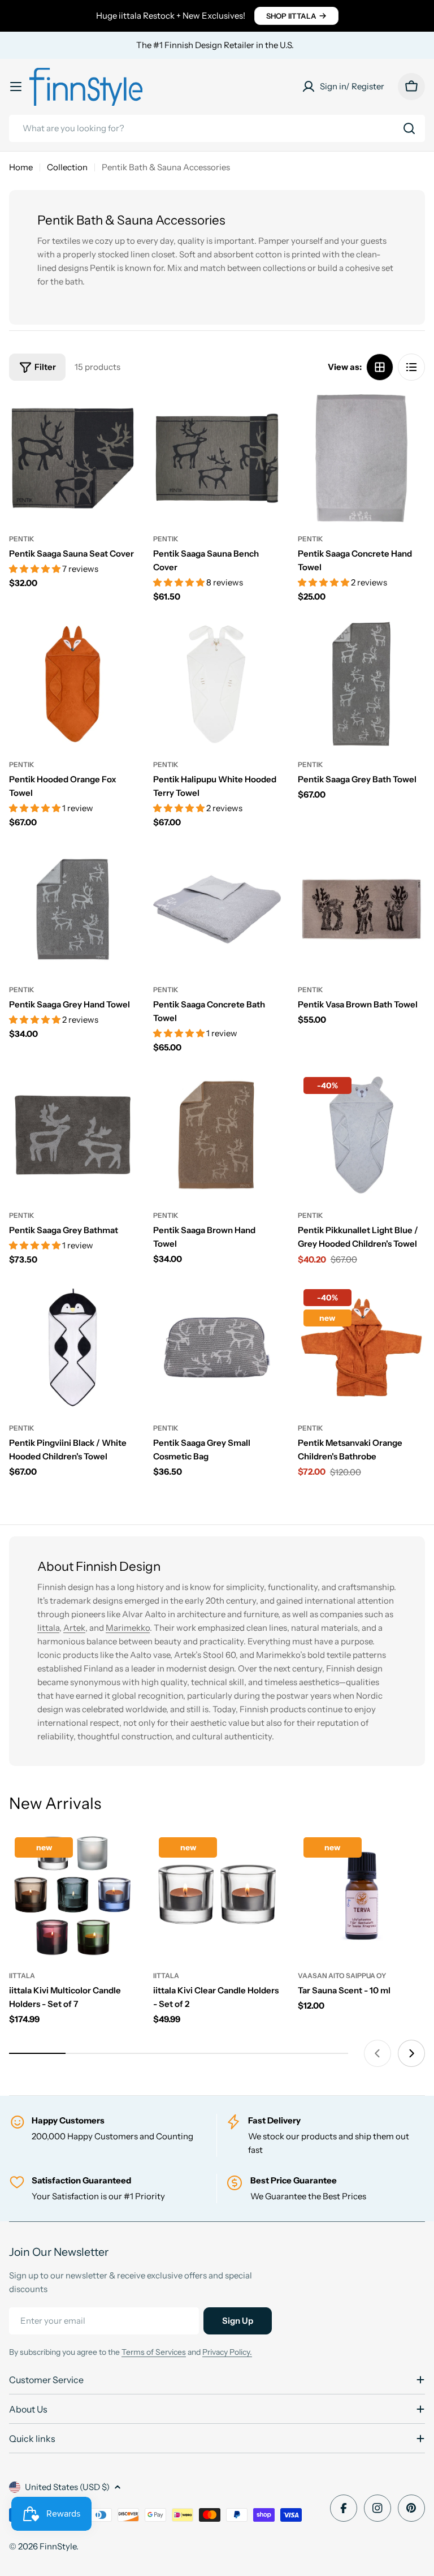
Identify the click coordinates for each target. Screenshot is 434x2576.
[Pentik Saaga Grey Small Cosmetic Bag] (217, 1347)
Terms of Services (154, 2352)
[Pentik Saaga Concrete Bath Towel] (217, 909)
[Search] (409, 128)
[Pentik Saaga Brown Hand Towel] (217, 1135)
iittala (22, 1976)
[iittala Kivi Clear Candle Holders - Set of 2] (217, 1895)
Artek (74, 1628)
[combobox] (217, 128)
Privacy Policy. (227, 2352)
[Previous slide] (377, 2053)
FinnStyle (58, 2546)
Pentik (22, 539)
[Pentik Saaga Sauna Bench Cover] (217, 458)
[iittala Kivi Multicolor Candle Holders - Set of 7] (73, 1895)
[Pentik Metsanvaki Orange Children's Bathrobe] (361, 1347)
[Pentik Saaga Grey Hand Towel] (73, 909)
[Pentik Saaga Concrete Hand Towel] (361, 458)
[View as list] (411, 367)
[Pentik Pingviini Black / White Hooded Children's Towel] (73, 1347)
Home (21, 167)
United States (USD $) (67, 2487)
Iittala (48, 1628)
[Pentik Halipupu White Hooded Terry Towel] (217, 684)
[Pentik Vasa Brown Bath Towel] (361, 909)
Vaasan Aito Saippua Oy (342, 1976)
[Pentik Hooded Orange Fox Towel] (73, 684)
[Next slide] (411, 2053)
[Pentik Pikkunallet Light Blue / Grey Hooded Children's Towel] (361, 1135)
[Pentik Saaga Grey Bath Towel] (361, 684)
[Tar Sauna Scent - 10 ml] (361, 1895)
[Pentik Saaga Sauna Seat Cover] (73, 458)
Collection (67, 167)
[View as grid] (380, 367)
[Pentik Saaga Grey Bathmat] (73, 1135)
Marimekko (128, 1628)
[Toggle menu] (16, 87)
